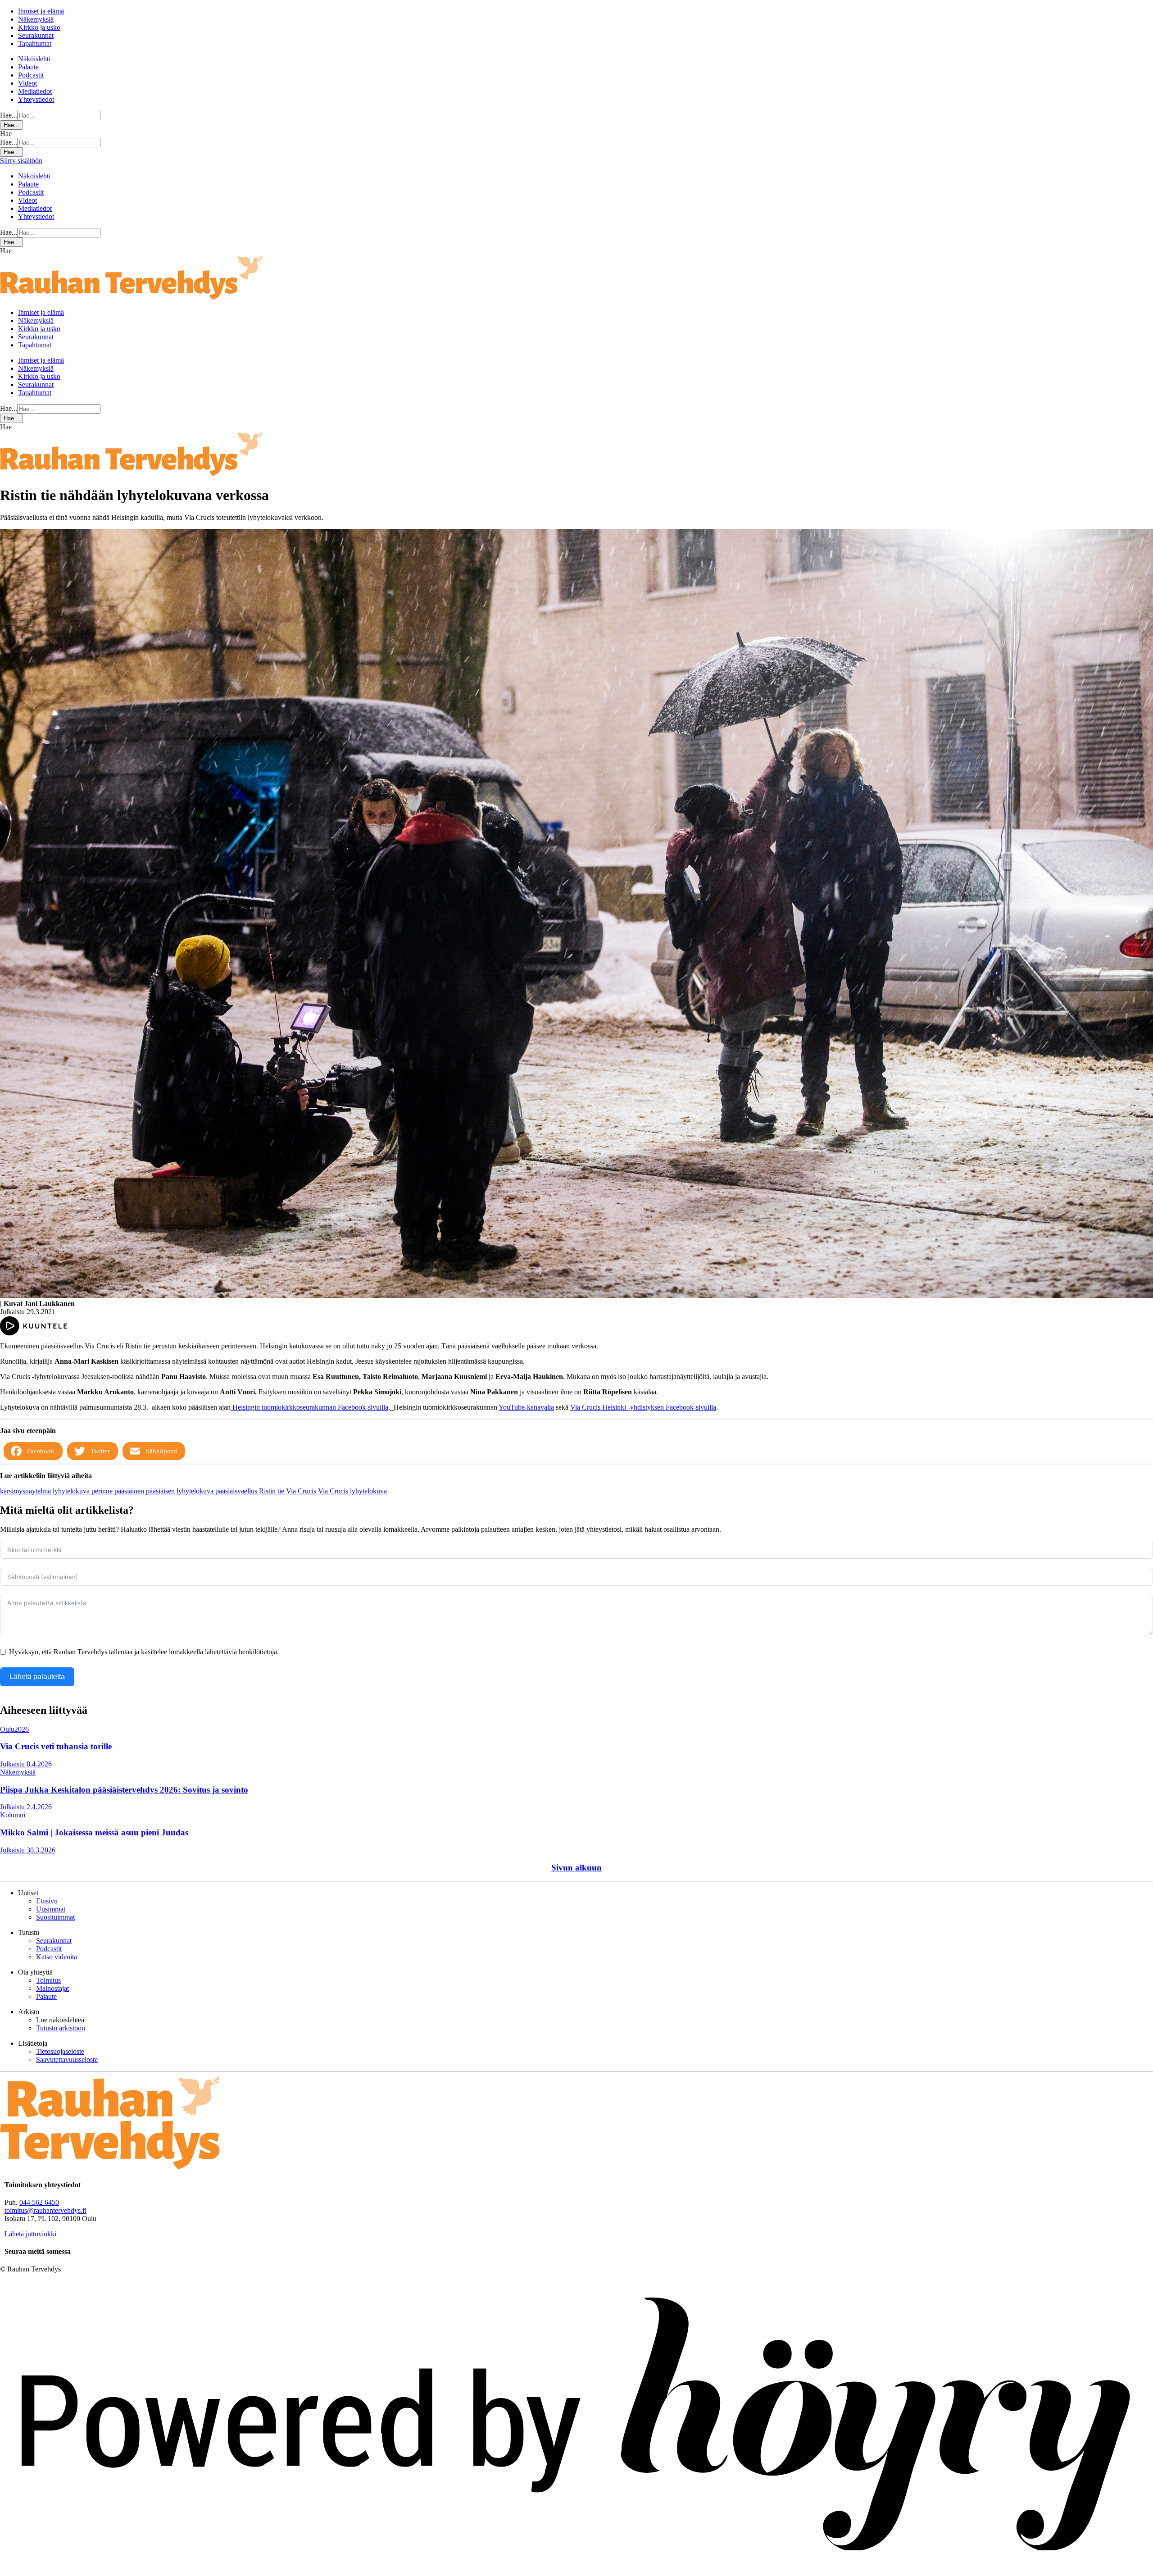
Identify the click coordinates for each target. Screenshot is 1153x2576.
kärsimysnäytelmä (26, 1491)
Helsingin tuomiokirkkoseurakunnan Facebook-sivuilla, (311, 1407)
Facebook (41, 1451)
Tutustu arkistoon (61, 2028)
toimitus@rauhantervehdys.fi (45, 2210)
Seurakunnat (36, 35)
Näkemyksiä (36, 19)
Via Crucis (302, 1491)
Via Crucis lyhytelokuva (352, 1491)
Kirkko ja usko (39, 27)
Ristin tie (272, 1491)
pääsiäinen (130, 1491)
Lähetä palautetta (37, 1677)
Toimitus (48, 1980)
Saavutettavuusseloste (67, 2059)
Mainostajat (52, 1988)
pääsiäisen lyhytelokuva (181, 1491)
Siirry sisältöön (21, 161)
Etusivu (47, 1901)
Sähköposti (161, 1451)
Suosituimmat (55, 1917)
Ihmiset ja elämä (41, 11)
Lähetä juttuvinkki (30, 2234)
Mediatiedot (35, 91)
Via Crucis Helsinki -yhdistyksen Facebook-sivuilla (643, 1407)
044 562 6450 (39, 2202)
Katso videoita (57, 1957)
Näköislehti (34, 59)
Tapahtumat (35, 43)
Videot (27, 83)
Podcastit (31, 75)
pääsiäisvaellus (237, 1491)
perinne (103, 1491)
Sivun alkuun (576, 1868)
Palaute (28, 67)
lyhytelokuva (72, 1491)
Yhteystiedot (36, 99)
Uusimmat (51, 1909)
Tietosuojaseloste (60, 2051)
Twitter (100, 1451)
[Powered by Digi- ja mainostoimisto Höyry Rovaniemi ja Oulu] (576, 2572)
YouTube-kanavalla (526, 1407)
